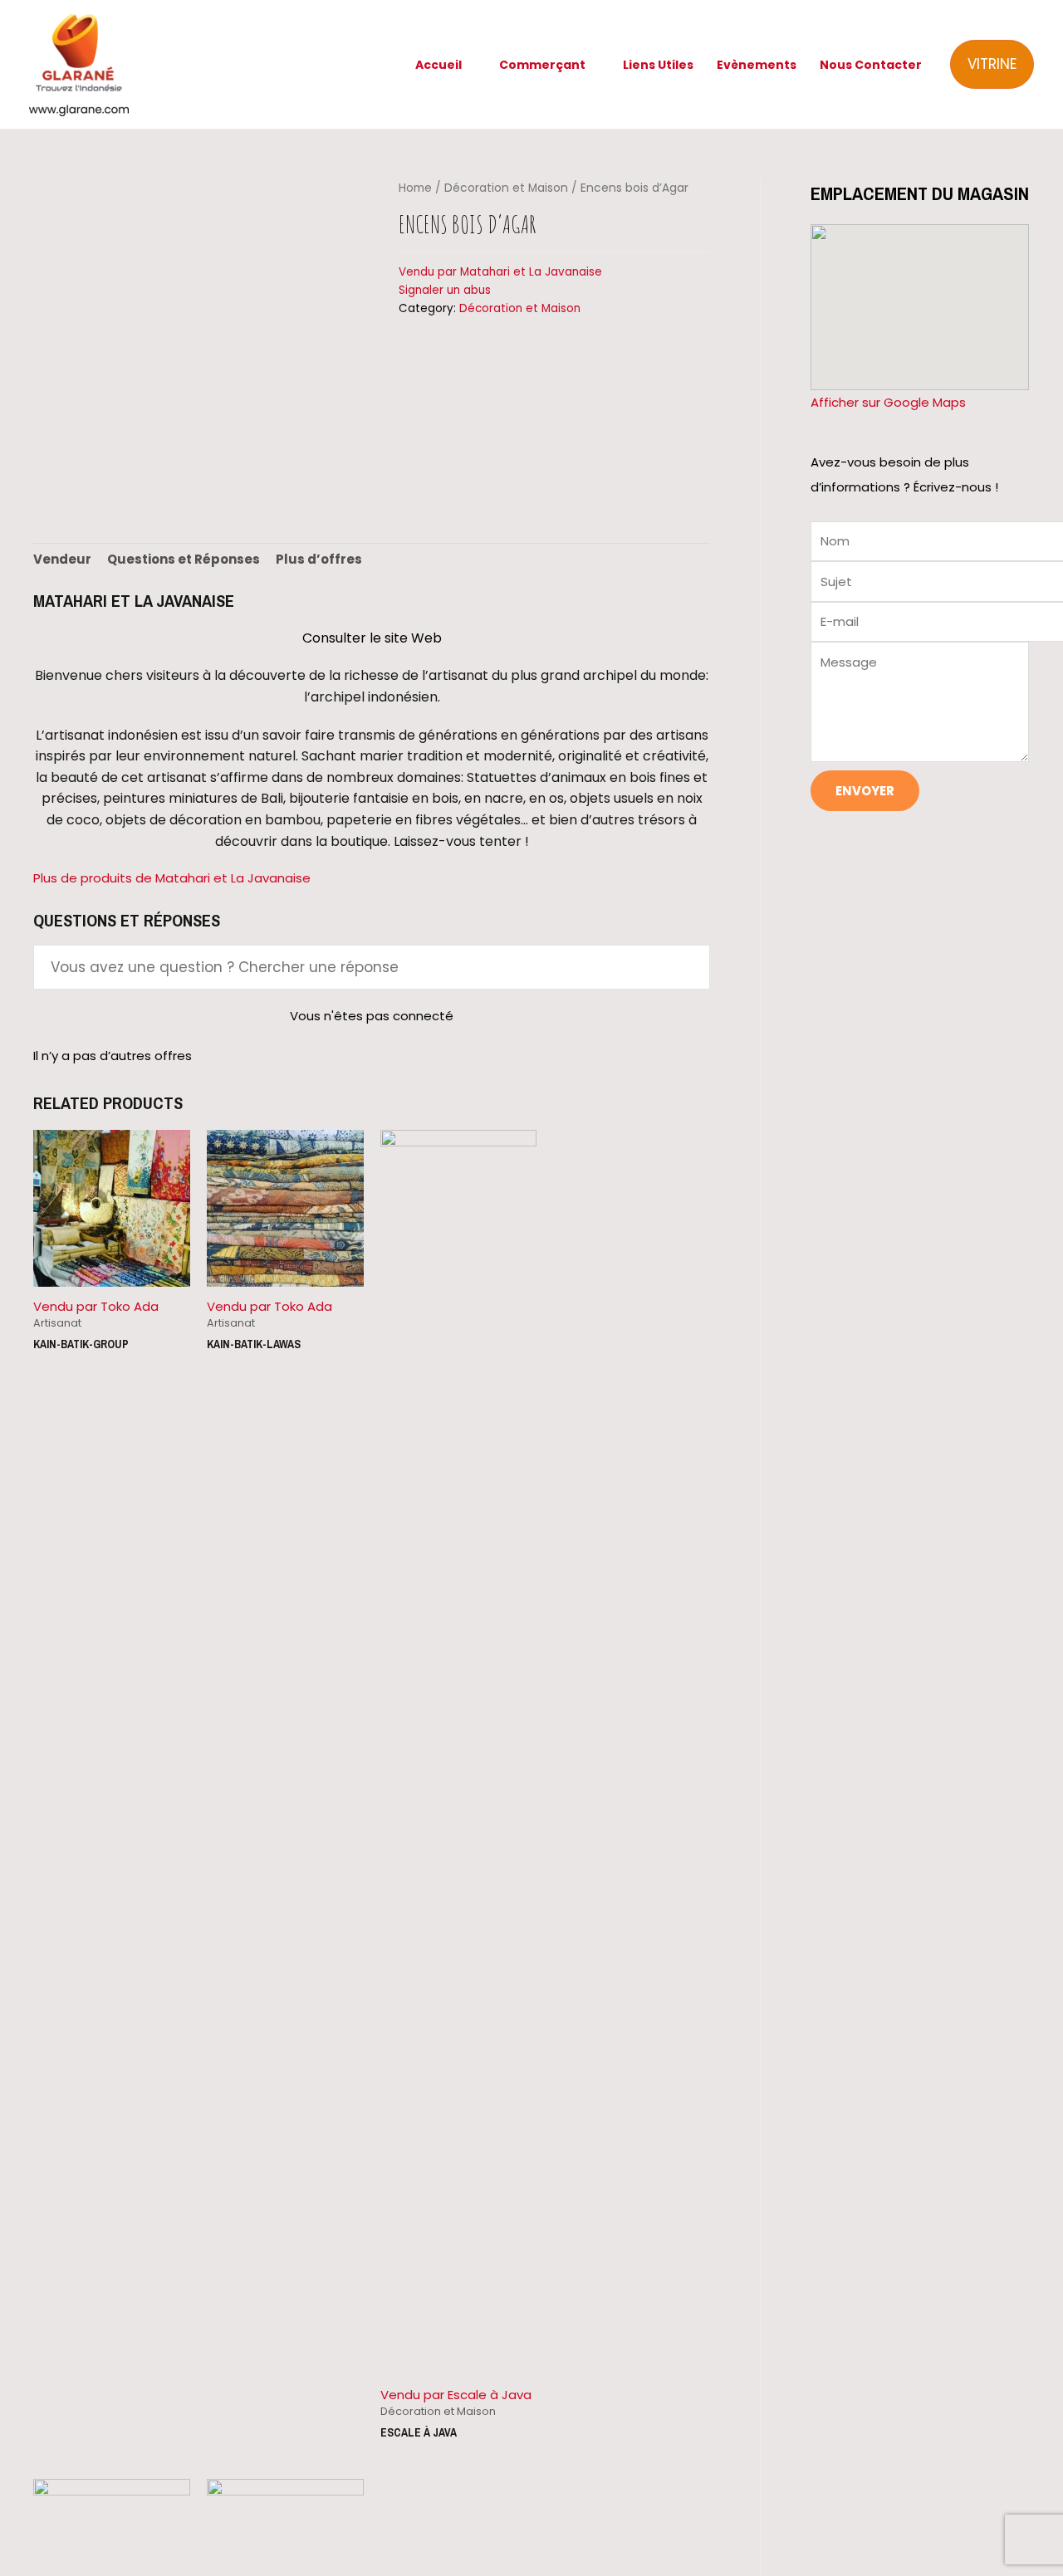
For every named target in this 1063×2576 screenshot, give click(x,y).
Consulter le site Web (372, 638)
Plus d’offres (319, 559)
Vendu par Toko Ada (96, 1306)
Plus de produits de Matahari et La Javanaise (172, 878)
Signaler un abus (445, 290)
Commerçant (542, 65)
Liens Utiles (658, 65)
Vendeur (62, 559)
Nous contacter (871, 65)
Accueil (438, 65)
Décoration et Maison (506, 188)
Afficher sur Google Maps (888, 402)
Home (415, 188)
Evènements (757, 65)
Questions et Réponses (184, 559)
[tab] (62, 560)
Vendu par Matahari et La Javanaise (500, 272)
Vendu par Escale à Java (456, 2395)
